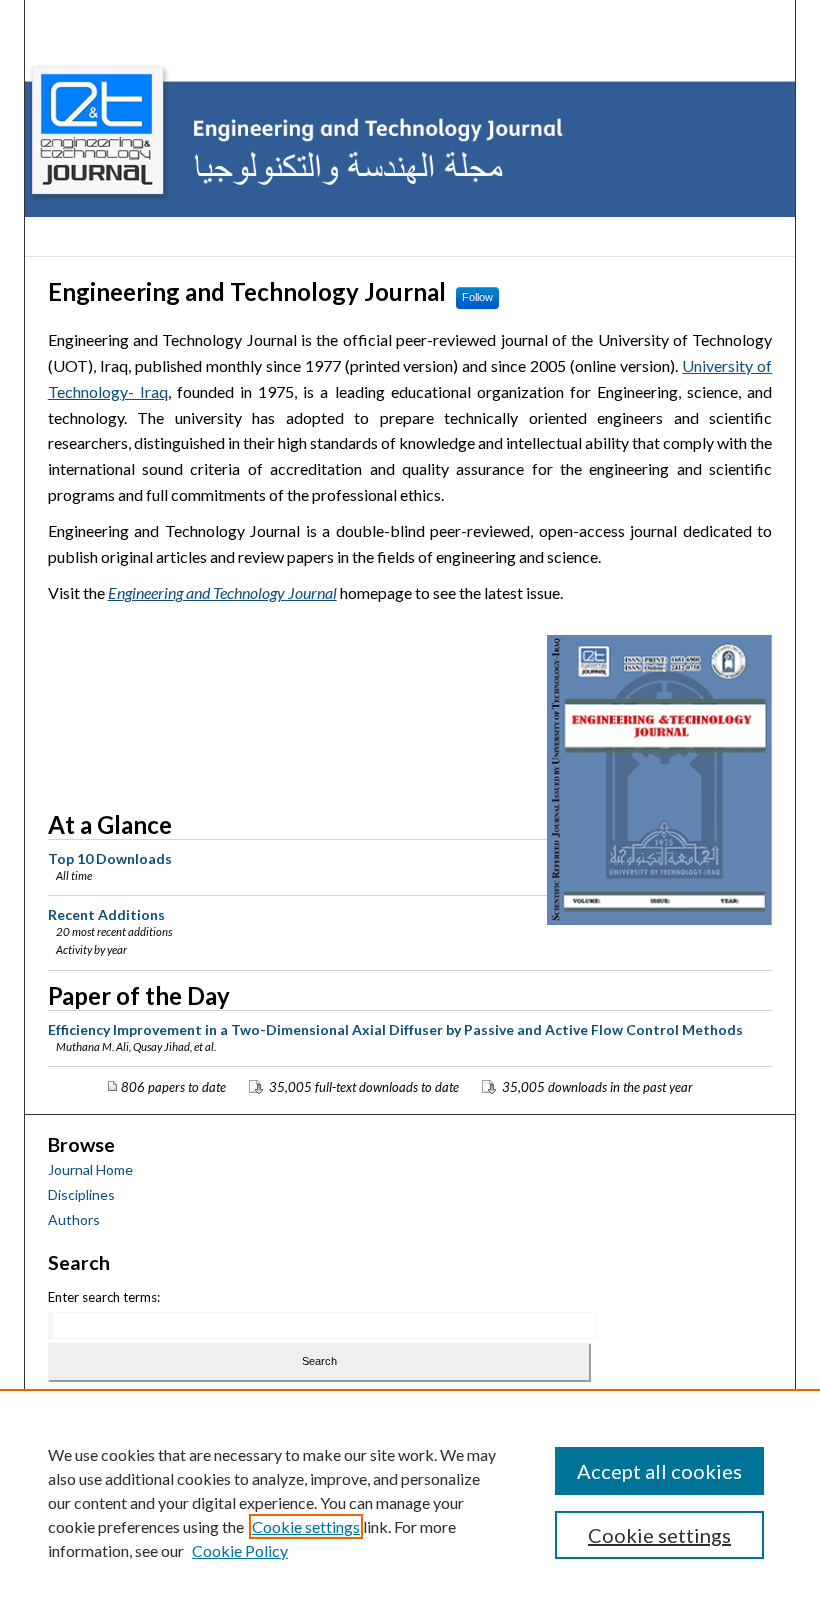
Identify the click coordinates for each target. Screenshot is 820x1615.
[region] (410, 1502)
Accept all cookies (659, 1471)
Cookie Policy (240, 1550)
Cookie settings (306, 1526)
